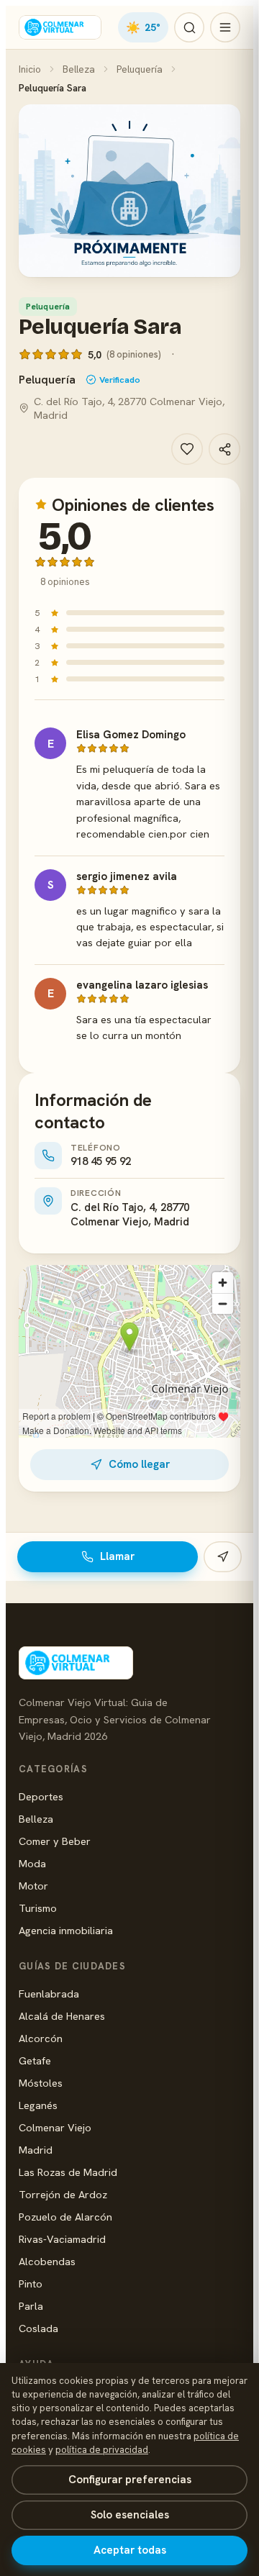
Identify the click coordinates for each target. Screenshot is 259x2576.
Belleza (79, 69)
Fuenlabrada (49, 1994)
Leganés (38, 2105)
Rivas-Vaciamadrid (62, 2239)
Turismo (38, 1908)
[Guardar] (187, 449)
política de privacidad (102, 2450)
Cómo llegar (139, 1464)
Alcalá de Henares (62, 2016)
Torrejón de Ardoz (63, 2194)
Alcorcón (41, 2038)
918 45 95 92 (101, 1161)
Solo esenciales (130, 2515)
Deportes (41, 1796)
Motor (33, 1886)
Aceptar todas (130, 2550)
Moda (32, 1863)
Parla (31, 2306)
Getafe (35, 2060)
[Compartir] (224, 449)
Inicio (30, 69)
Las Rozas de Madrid (68, 2172)
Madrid (36, 2150)
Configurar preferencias (130, 2480)
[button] (129, 191)
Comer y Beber (55, 1841)
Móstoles (41, 2083)
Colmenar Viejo (55, 2127)
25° (143, 27)
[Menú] (225, 27)
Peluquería (140, 69)
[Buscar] (189, 27)
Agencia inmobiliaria (66, 1930)
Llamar (117, 1556)
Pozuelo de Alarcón (65, 2217)
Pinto (31, 2284)
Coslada (38, 2328)
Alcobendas (47, 2261)
